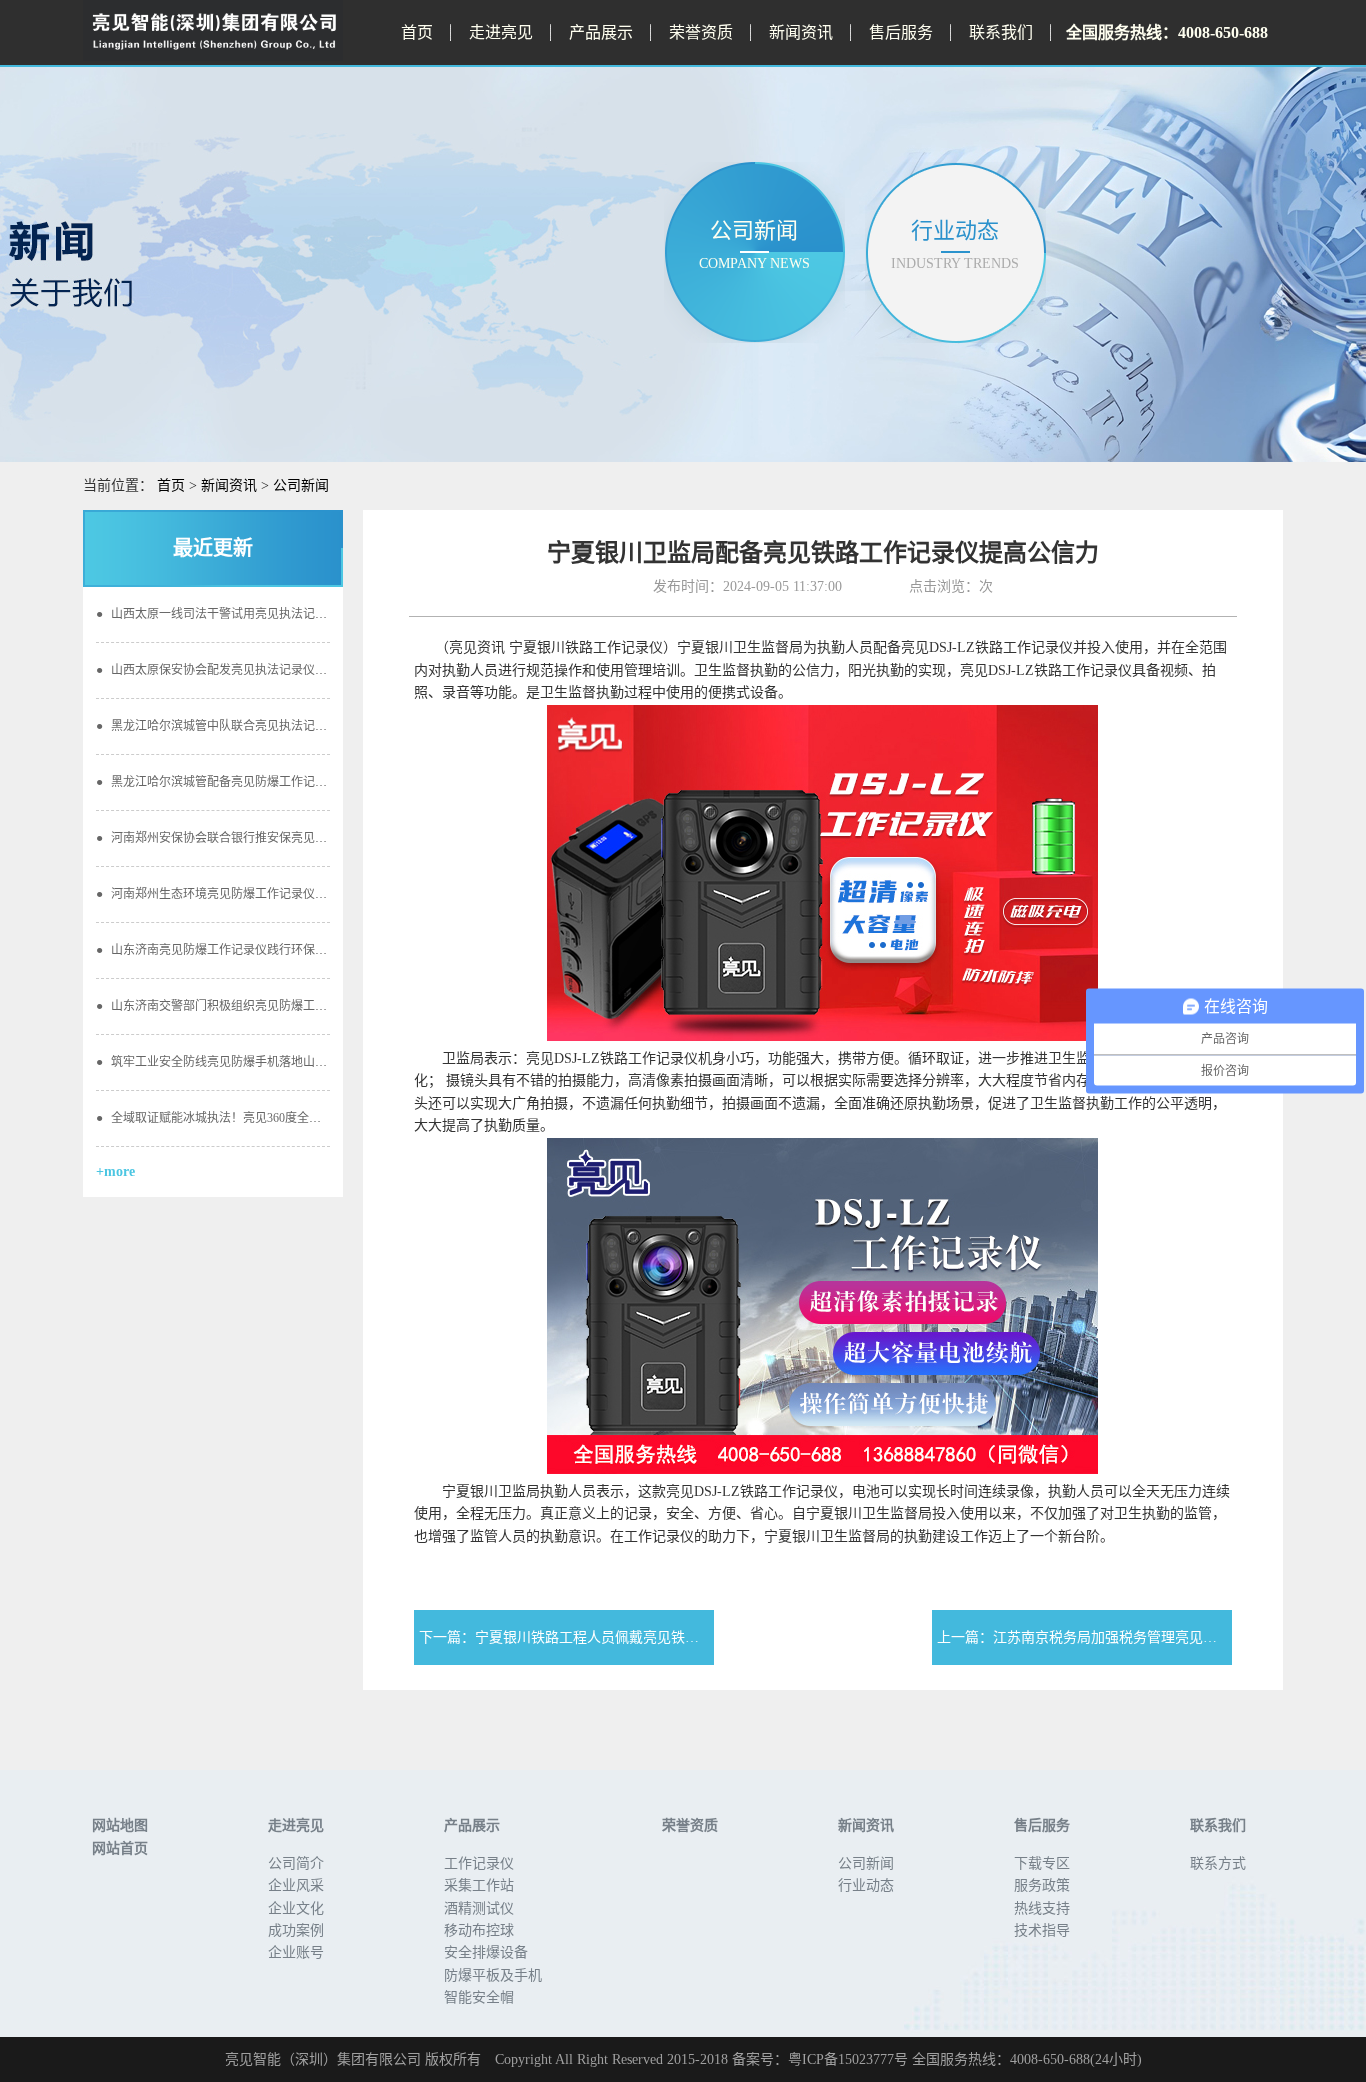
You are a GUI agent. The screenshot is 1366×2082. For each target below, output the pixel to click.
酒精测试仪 (479, 1908)
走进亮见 (501, 32)
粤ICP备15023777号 (848, 2059)
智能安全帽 (479, 1997)
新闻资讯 (801, 32)
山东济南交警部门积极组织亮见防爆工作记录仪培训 (241, 1006)
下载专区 (1042, 1863)
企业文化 (296, 1908)
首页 (417, 32)
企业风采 (296, 1885)
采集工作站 (479, 1885)
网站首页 (120, 1848)
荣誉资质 (701, 32)
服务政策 (1042, 1885)
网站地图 (120, 1825)
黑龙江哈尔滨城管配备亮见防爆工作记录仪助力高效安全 (253, 782)
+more (115, 1171)
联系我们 (1001, 32)
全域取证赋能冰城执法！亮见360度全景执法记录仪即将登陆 (262, 1118)
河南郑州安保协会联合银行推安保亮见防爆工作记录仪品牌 (259, 838)
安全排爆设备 (486, 1952)
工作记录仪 (479, 1863)
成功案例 (296, 1930)
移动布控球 (479, 1930)
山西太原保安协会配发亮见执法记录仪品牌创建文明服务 (253, 670)
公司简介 (296, 1863)
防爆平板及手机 (493, 1975)
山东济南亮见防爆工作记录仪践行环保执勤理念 (229, 950)
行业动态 (866, 1885)
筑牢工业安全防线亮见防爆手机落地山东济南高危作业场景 (259, 1062)
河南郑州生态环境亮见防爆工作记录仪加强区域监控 (241, 894)
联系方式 (1218, 1863)
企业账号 (296, 1952)
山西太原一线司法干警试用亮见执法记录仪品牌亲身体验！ (259, 614)
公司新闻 (301, 485)
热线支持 (1042, 1908)
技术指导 (1042, 1930)
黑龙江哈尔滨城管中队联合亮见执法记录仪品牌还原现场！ (259, 726)
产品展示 (601, 32)
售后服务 (901, 32)
